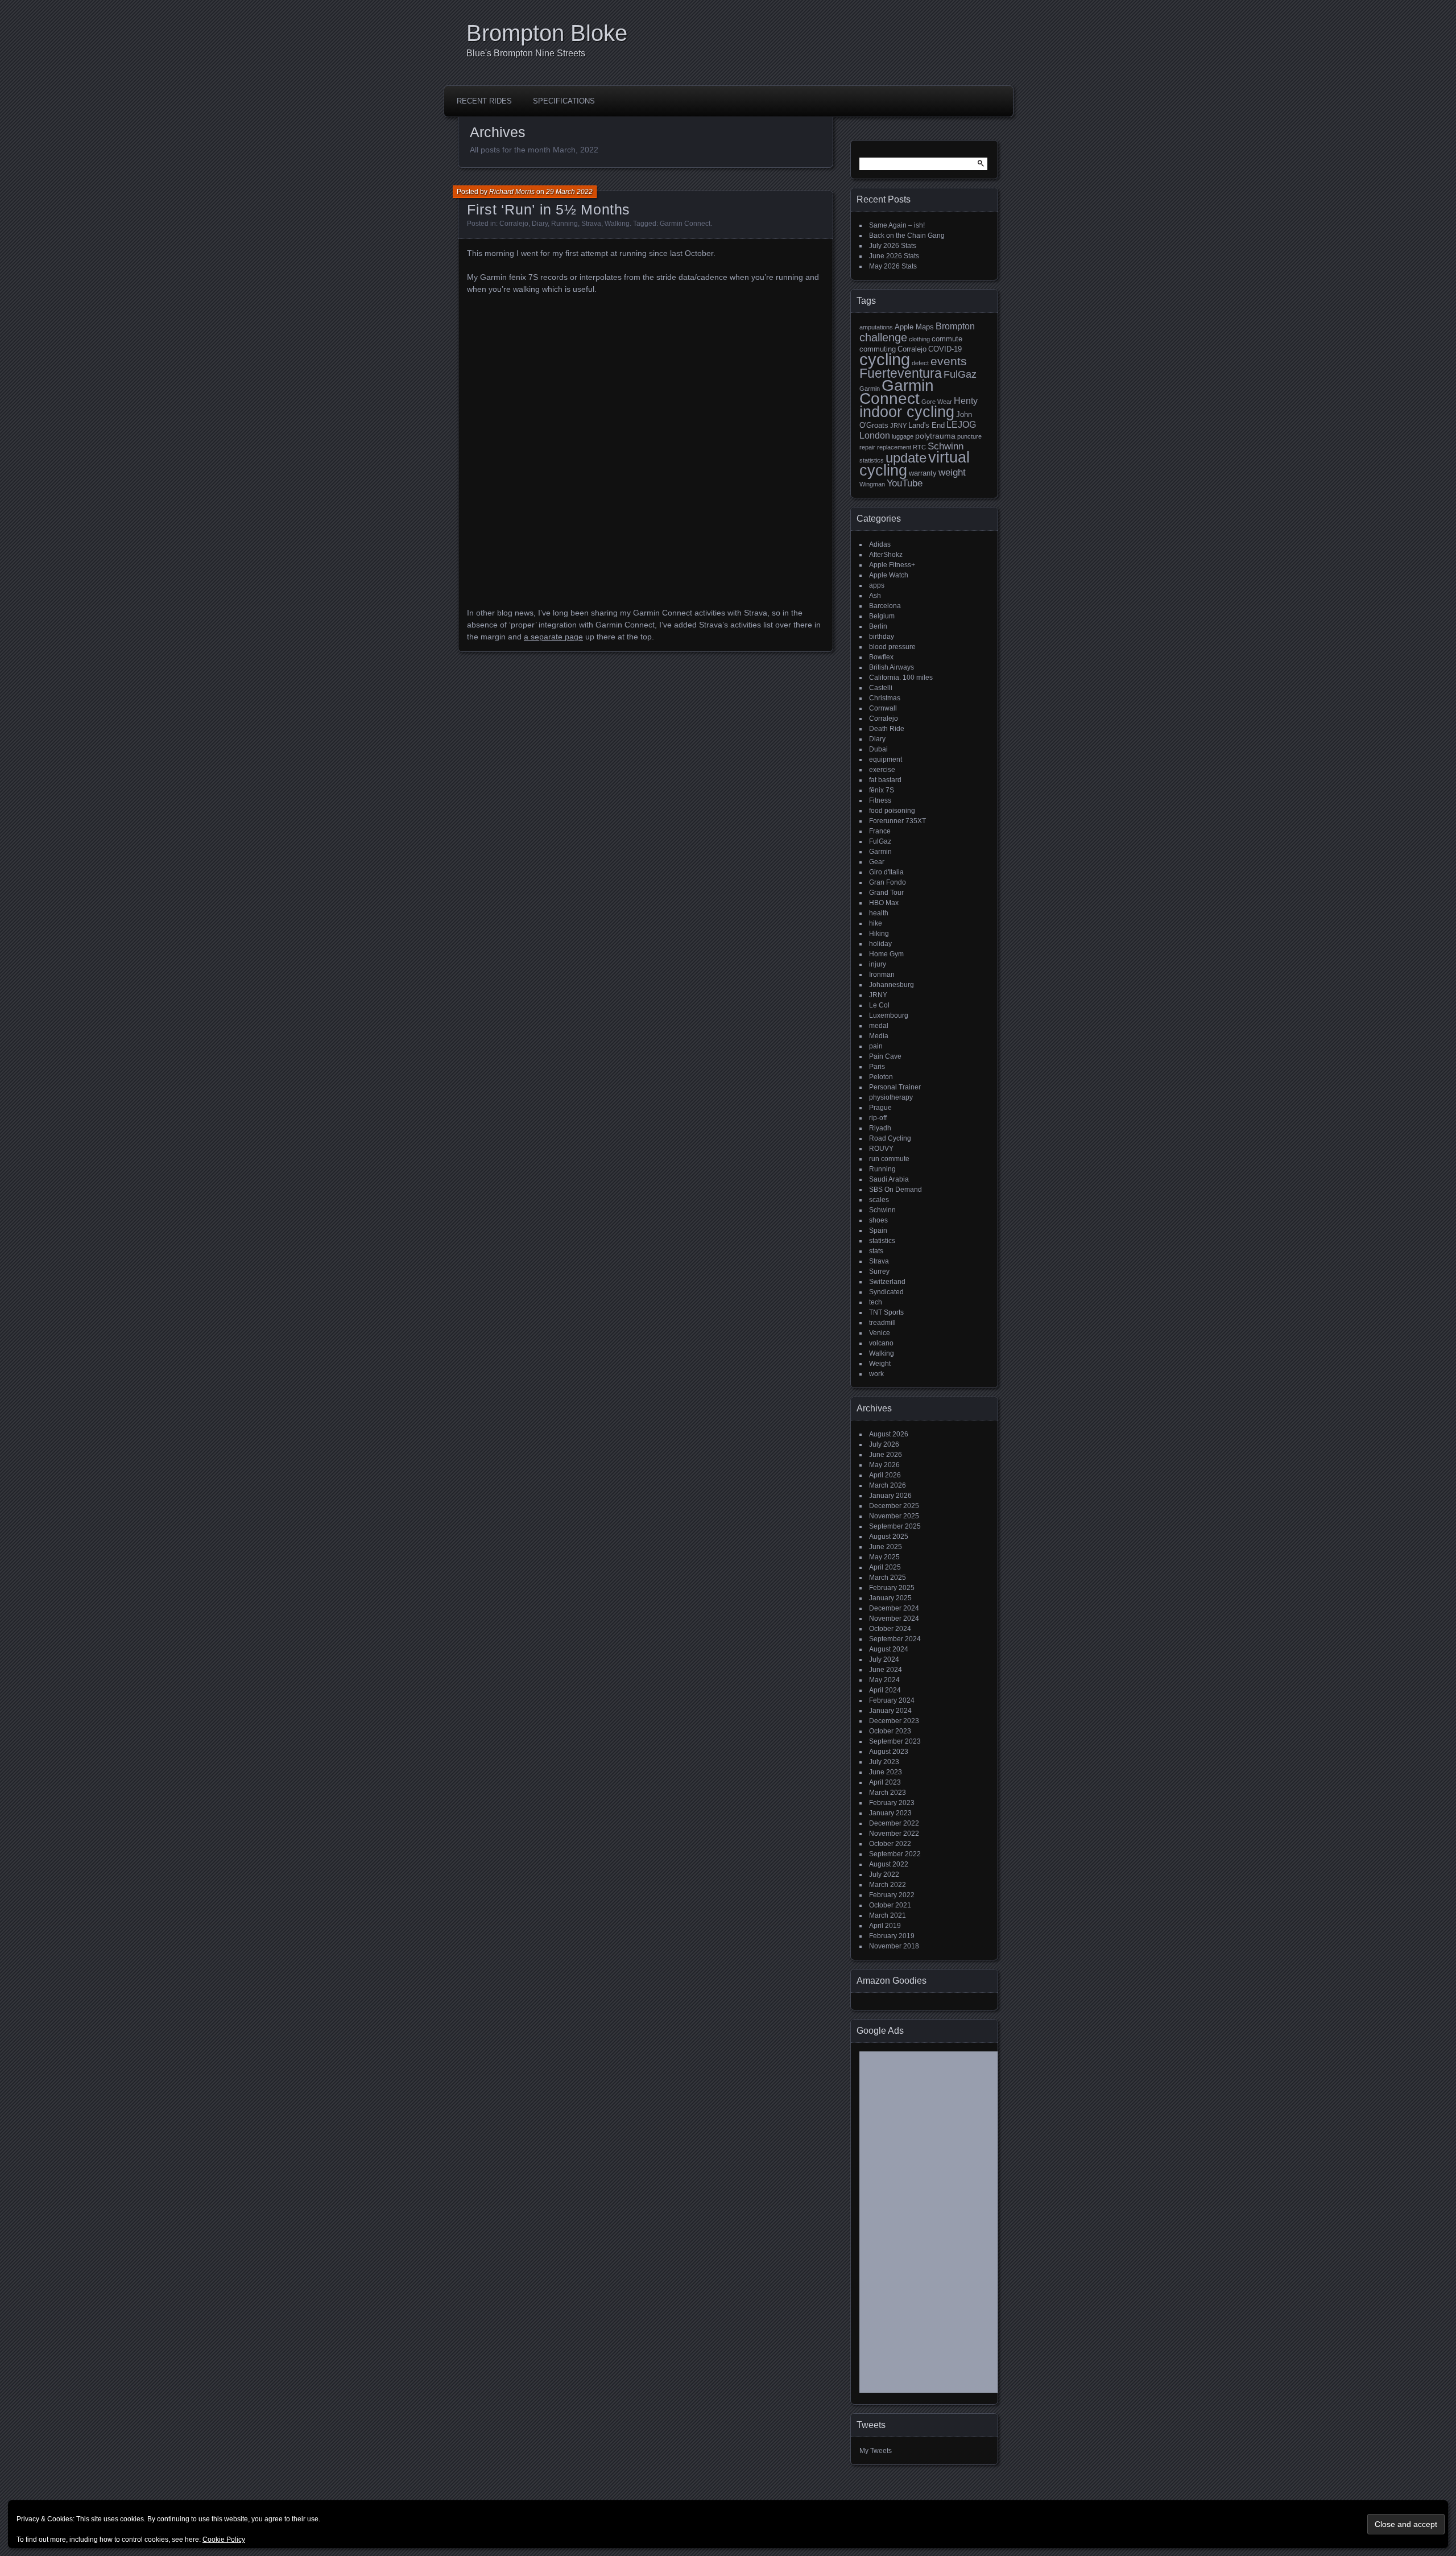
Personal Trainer (895, 1087)
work (876, 1374)
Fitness (880, 800)
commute (947, 339)
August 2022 (889, 1864)
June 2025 (886, 1547)
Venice (880, 1333)
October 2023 (890, 1731)
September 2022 (895, 1854)
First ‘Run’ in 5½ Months (549, 209)
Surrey (879, 1271)
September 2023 (895, 1741)
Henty (966, 401)
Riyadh (880, 1128)
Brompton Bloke (547, 33)
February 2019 (892, 1936)
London (875, 435)
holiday (880, 944)
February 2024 (892, 1700)
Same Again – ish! (897, 225)
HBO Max (884, 903)
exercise (882, 770)
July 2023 (884, 1762)
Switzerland (887, 1282)
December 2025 (894, 1506)
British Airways (892, 667)
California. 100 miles (901, 678)
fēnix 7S (882, 790)
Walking (617, 224)
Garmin (870, 389)
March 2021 (888, 1915)
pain (876, 1046)
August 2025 (889, 1537)
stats (876, 1251)
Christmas (885, 698)
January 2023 (890, 1813)
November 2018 (894, 1946)
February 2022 (892, 1895)
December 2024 (894, 1608)
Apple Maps (914, 327)
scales (879, 1200)
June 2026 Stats (894, 256)
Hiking (879, 934)
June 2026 (886, 1455)
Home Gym (886, 954)
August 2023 (889, 1752)
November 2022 (894, 1834)
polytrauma (935, 436)
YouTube (905, 483)
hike (876, 923)
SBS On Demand (895, 1190)
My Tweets (876, 2451)
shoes (878, 1220)
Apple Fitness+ (892, 565)
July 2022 (884, 1874)
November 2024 (894, 1618)
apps (877, 585)
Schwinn (946, 446)
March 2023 (888, 1793)
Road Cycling (890, 1138)
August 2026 (889, 1434)
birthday (882, 637)
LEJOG (961, 425)
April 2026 (885, 1475)
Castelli (881, 688)
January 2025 (890, 1598)
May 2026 (884, 1465)
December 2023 (894, 1721)
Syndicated (886, 1292)
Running (564, 224)
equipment (886, 759)
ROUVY (881, 1149)
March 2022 (888, 1885)
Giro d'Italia (886, 872)
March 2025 (888, 1578)
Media (879, 1036)
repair (867, 447)
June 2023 (886, 1772)
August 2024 (889, 1649)
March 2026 (888, 1485)
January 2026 (890, 1496)
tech (876, 1302)
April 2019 (885, 1926)
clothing (919, 339)
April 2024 (885, 1690)
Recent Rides (484, 101)
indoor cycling (907, 412)
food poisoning (892, 811)
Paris (877, 1067)
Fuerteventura (901, 373)
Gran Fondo (888, 882)
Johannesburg (892, 985)
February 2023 (892, 1803)
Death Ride (887, 729)
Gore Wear (937, 402)
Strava (591, 224)
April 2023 (885, 1782)
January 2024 (890, 1711)
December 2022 (894, 1823)
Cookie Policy (224, 2540)
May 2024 (884, 1680)
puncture (969, 436)
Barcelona (885, 606)
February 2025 (892, 1588)
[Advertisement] (947, 2226)
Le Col (879, 1005)
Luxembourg (889, 1015)
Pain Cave (885, 1056)
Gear (877, 862)
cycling (885, 359)
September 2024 (895, 1639)
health (879, 913)
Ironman (882, 974)
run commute (889, 1159)
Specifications (564, 101)
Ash (875, 596)
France (880, 831)
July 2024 (884, 1659)
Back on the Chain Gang (907, 236)
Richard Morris (512, 192)
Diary (540, 224)
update (906, 458)
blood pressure (892, 647)
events (949, 361)
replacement (894, 447)
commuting (878, 349)
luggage (903, 436)
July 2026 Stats (893, 246)
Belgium (882, 616)
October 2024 (890, 1629)
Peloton (881, 1077)
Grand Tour (886, 893)
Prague (880, 1108)
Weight (880, 1364)
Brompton (955, 326)
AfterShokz (886, 555)
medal (879, 1026)
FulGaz (960, 374)
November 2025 (894, 1516)
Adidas (880, 544)
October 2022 (890, 1844)
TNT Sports (886, 1312)
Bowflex (881, 657)
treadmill (882, 1323)
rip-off (878, 1118)
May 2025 (884, 1557)
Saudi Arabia (889, 1179)
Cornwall (883, 708)
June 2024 (886, 1670)
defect (920, 363)
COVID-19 (945, 349)
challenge (883, 337)
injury (878, 964)
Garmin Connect (685, 224)
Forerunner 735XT (897, 821)
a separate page (553, 637)
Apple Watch (889, 575)
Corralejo (514, 224)
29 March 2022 (569, 192)
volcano (881, 1343)
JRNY (898, 426)
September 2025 (895, 1526)
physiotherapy (891, 1097)
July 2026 (884, 1444)
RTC (919, 447)
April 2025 (885, 1567)
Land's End (926, 425)
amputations (876, 327)
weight (952, 472)
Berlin (878, 626)
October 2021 (890, 1905)
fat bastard (885, 780)
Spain (878, 1230)
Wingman (872, 484)
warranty (923, 473)
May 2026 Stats (893, 266)
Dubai (878, 749)
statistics (872, 460)
